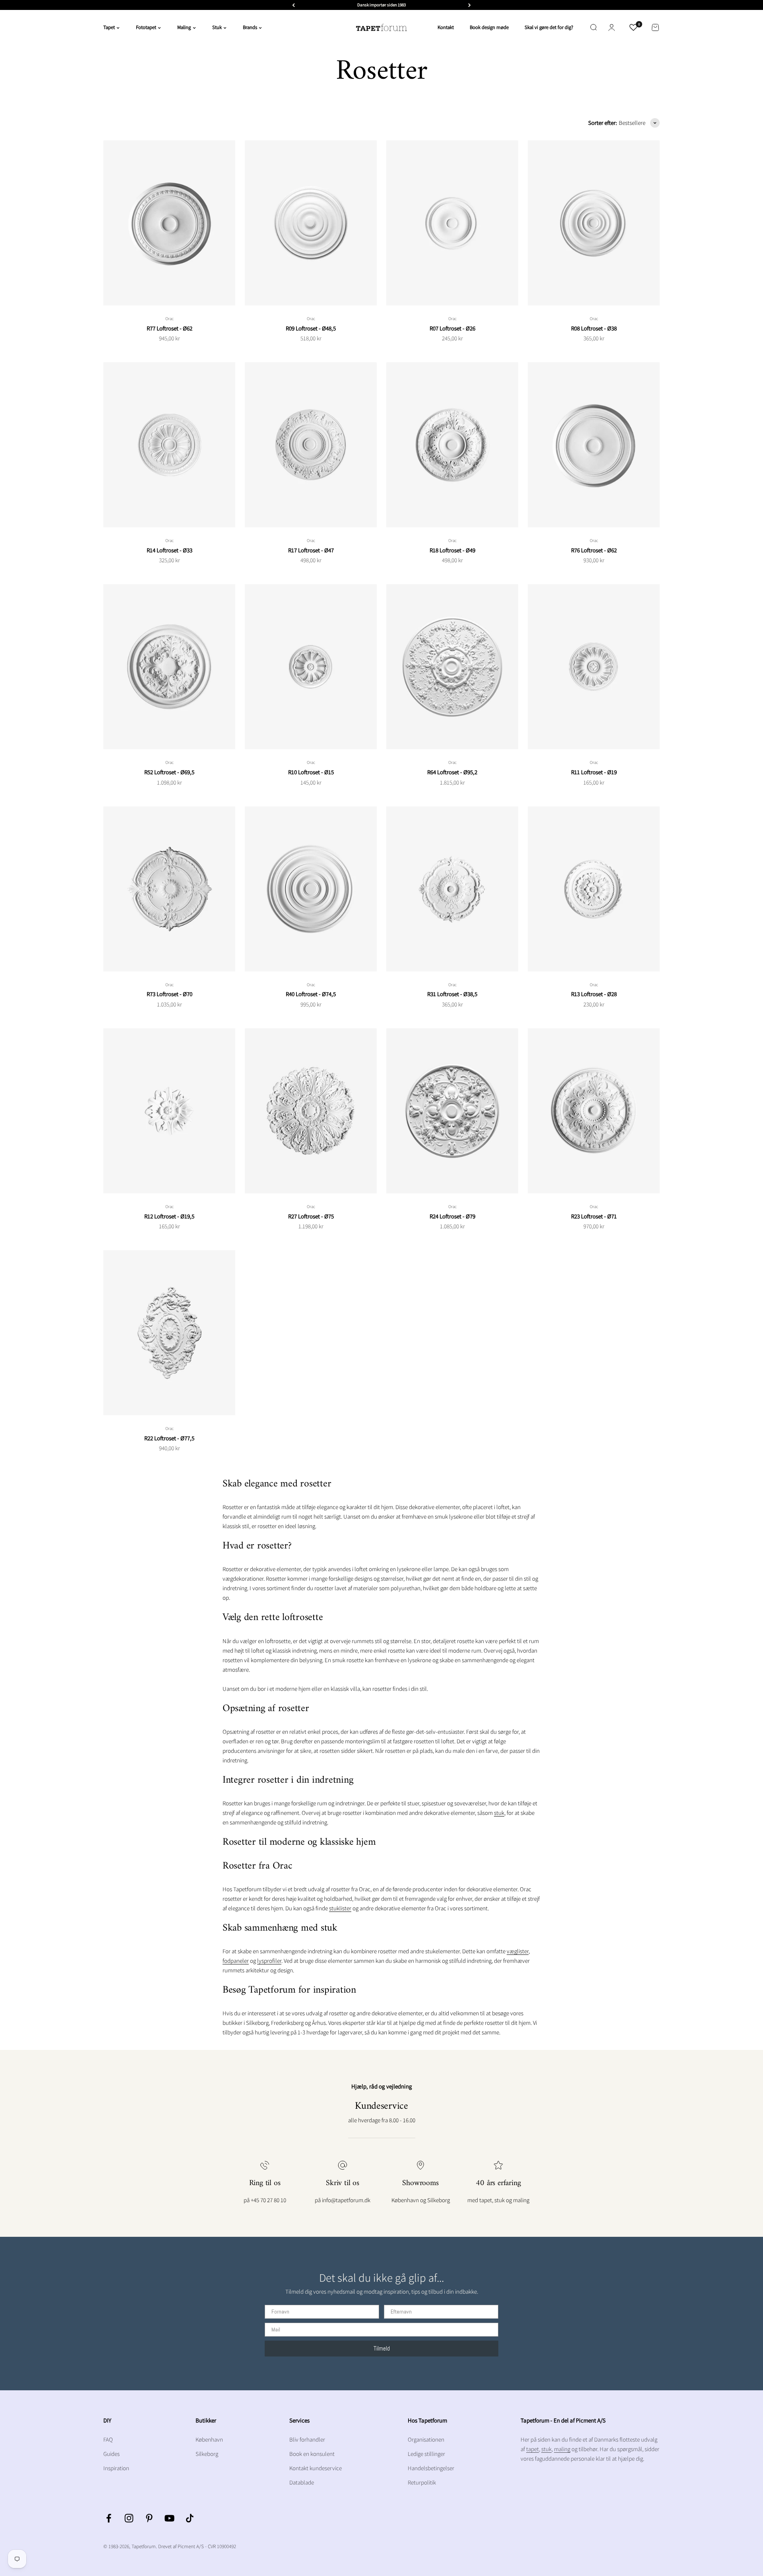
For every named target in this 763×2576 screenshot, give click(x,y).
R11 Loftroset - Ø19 (594, 772)
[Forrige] (293, 5)
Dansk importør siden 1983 (381, 5)
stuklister (340, 1908)
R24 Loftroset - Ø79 (452, 1216)
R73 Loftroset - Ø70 (169, 994)
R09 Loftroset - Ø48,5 (311, 328)
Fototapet (146, 27)
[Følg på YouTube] (169, 2518)
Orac (169, 319)
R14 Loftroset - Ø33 (169, 550)
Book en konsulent (312, 2454)
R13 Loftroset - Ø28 (594, 994)
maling (562, 2449)
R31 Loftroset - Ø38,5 (452, 994)
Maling (184, 27)
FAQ (108, 2439)
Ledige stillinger (426, 2454)
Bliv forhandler (307, 2439)
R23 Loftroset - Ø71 (594, 1216)
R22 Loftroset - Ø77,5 (169, 1438)
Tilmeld (382, 2348)
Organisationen (426, 2439)
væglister (518, 1951)
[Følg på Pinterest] (149, 2518)
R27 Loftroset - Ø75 (311, 1216)
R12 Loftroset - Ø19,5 (169, 1216)
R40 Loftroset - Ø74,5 (311, 994)
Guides (111, 2454)
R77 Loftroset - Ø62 (169, 328)
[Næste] (470, 5)
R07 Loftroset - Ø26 (452, 328)
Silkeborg (207, 2454)
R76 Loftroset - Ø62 (594, 550)
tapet (533, 2449)
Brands (250, 27)
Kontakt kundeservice (316, 2468)
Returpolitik (422, 2482)
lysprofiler (269, 1961)
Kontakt (446, 27)
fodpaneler (236, 1961)
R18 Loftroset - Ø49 (452, 550)
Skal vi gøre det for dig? (549, 27)
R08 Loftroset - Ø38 (594, 328)
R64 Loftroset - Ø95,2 (452, 772)
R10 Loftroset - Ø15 (311, 772)
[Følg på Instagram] (129, 2518)
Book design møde (489, 27)
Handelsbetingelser (431, 2468)
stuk (499, 1813)
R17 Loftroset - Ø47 (311, 550)
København (209, 2439)
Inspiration (116, 2468)
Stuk (217, 27)
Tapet (109, 27)
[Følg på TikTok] (190, 2518)
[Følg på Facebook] (109, 2518)
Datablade (302, 2482)
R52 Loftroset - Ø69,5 (169, 772)
